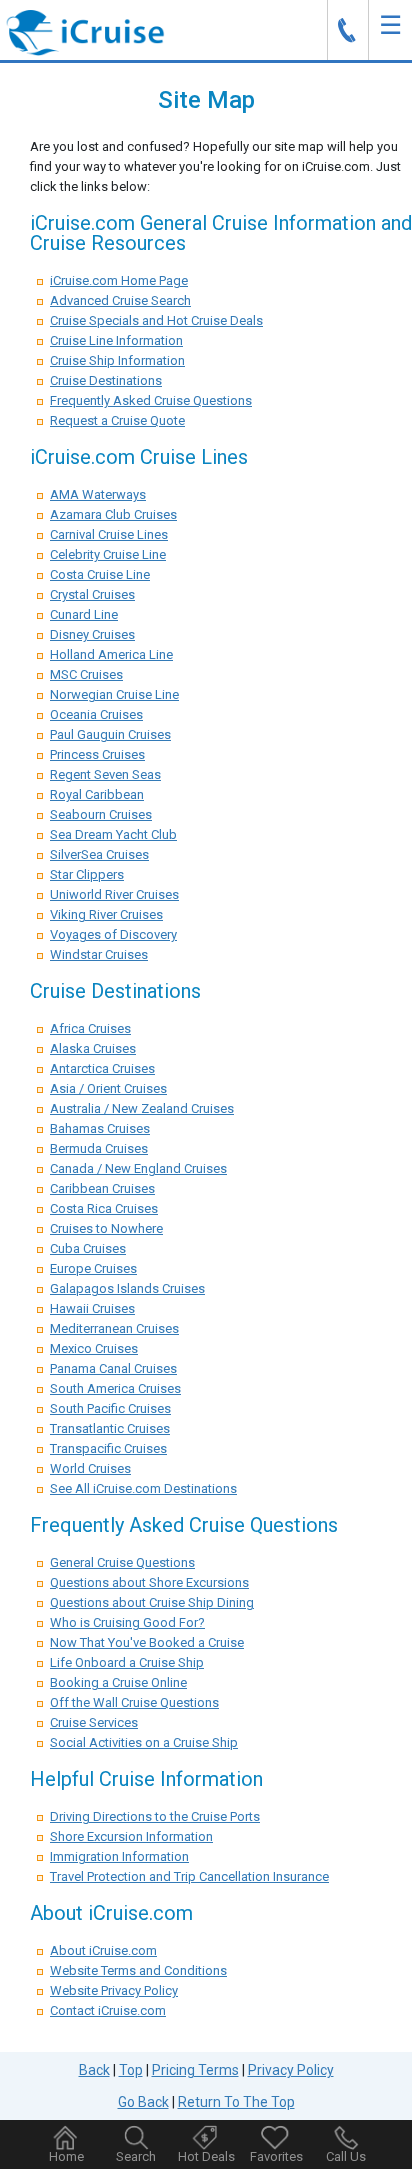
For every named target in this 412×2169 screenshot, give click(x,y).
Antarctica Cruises (102, 1068)
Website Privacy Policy (114, 1990)
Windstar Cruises (99, 954)
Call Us (346, 2156)
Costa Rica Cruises (104, 1208)
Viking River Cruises (106, 914)
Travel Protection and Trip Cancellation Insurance (189, 1876)
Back (94, 2070)
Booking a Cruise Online (118, 1682)
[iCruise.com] (85, 31)
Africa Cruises (90, 1028)
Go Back (143, 2102)
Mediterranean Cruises (114, 1328)
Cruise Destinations (106, 380)
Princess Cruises (97, 754)
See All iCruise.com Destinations (143, 1488)
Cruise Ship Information (117, 360)
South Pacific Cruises (110, 1408)
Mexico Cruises (94, 1348)
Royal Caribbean (97, 794)
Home (66, 2156)
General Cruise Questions (122, 1562)
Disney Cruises (92, 634)
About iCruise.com (103, 1950)
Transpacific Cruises (108, 1448)
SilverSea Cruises (99, 854)
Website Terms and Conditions (138, 1970)
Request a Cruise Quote (117, 420)
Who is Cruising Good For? (127, 1622)
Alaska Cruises (93, 1048)
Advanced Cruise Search (120, 300)
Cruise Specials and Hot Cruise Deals (156, 320)
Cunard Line (84, 614)
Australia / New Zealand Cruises (142, 1108)
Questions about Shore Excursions (149, 1582)
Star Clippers (87, 874)
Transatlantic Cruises (110, 1428)
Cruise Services (94, 1722)
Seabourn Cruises (101, 814)
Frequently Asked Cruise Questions (151, 400)
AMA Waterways (98, 494)
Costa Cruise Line (100, 574)
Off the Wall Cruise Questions (134, 1702)
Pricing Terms (195, 2070)
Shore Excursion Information (131, 1836)
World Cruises (90, 1468)
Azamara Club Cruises (113, 514)
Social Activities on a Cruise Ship (144, 1742)
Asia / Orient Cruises (108, 1088)
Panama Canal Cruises (113, 1368)
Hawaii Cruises (92, 1308)
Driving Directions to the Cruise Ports (155, 1816)
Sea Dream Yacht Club (113, 834)
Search (136, 2156)
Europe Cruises (93, 1268)
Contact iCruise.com (108, 2010)
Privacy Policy (291, 2070)
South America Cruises (115, 1388)
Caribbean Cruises (102, 1188)
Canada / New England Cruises (138, 1168)
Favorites (276, 2156)
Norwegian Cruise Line (114, 694)
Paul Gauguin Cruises (110, 734)
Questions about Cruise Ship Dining (152, 1602)
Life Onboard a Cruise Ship (127, 1662)
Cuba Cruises (88, 1248)
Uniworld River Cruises (114, 894)
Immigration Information (119, 1856)
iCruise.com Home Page (119, 280)
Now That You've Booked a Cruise (147, 1642)
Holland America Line (111, 654)
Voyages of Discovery (113, 934)
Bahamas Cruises (100, 1128)
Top (131, 2070)
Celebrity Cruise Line (108, 554)
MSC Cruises (86, 674)
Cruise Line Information (116, 340)
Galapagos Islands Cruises (127, 1288)
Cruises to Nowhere (106, 1228)
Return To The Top (236, 2102)
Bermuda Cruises (99, 1148)
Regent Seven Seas (105, 774)
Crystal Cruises (92, 594)
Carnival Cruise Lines (109, 534)
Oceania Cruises (96, 714)
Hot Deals (206, 2156)
